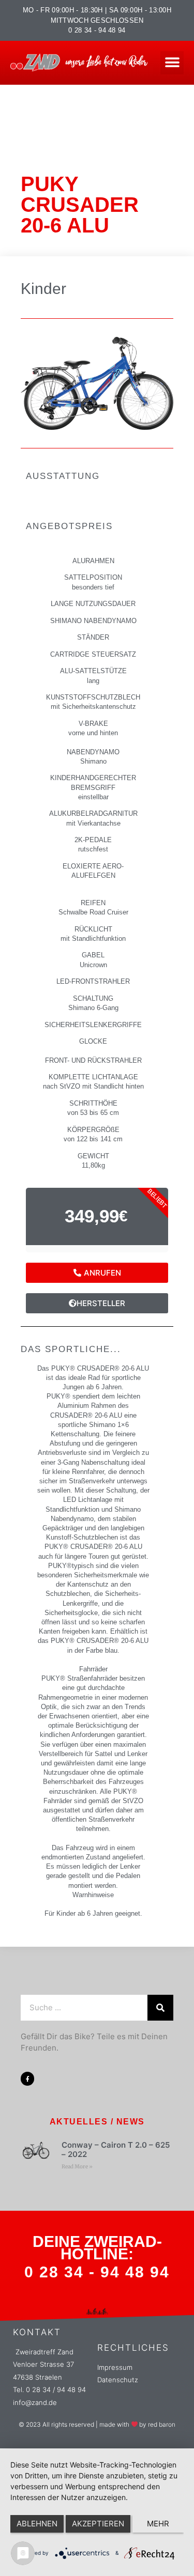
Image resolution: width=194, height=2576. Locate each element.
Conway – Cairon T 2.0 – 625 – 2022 (116, 2150)
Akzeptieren (98, 2524)
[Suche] (160, 2008)
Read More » (77, 2167)
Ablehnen (37, 2524)
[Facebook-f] (27, 2078)
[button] (172, 63)
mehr (158, 2524)
